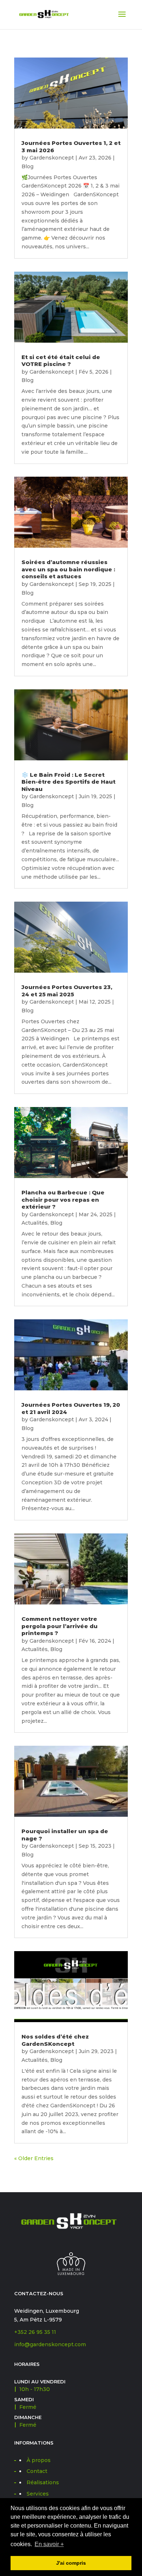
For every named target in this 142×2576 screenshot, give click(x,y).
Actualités (35, 1223)
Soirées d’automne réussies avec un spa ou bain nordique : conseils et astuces (68, 569)
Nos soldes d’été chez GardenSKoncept (55, 2040)
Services (38, 2494)
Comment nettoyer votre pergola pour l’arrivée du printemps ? (60, 1626)
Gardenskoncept (52, 158)
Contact (37, 2471)
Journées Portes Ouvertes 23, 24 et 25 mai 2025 (67, 991)
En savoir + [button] (49, 2544)
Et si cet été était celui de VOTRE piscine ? (61, 361)
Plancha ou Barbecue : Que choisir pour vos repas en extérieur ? (63, 1200)
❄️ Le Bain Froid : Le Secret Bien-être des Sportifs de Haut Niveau (68, 782)
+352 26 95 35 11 (35, 2332)
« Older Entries (34, 2158)
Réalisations (43, 2482)
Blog (27, 166)
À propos (39, 2460)
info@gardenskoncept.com (50, 2344)
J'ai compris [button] (71, 2563)
